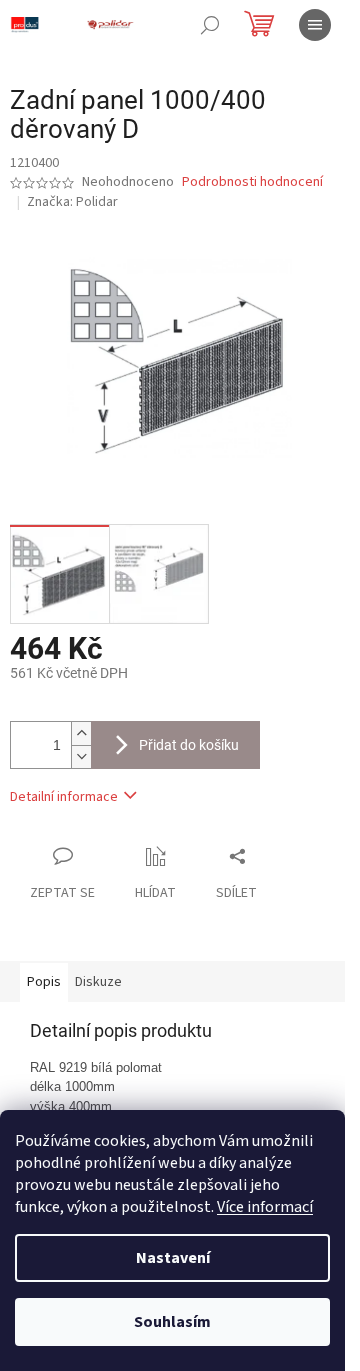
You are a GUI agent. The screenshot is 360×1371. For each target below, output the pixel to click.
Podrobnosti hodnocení (252, 182)
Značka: (72, 202)
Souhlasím (172, 1322)
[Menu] (315, 25)
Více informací (265, 1207)
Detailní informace (64, 797)
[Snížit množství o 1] (81, 756)
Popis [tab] (44, 982)
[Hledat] (210, 25)
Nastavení (173, 1258)
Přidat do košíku (189, 745)
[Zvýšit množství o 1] (81, 733)
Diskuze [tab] (98, 982)
